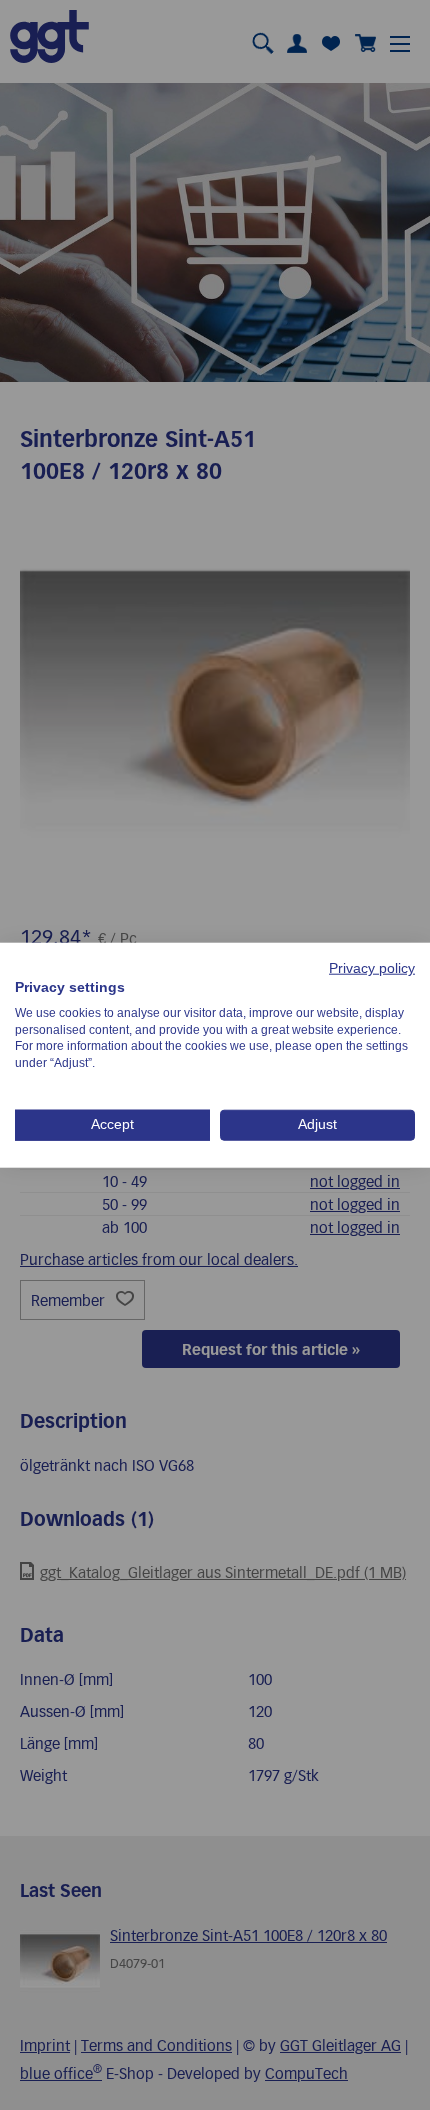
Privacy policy (372, 968)
